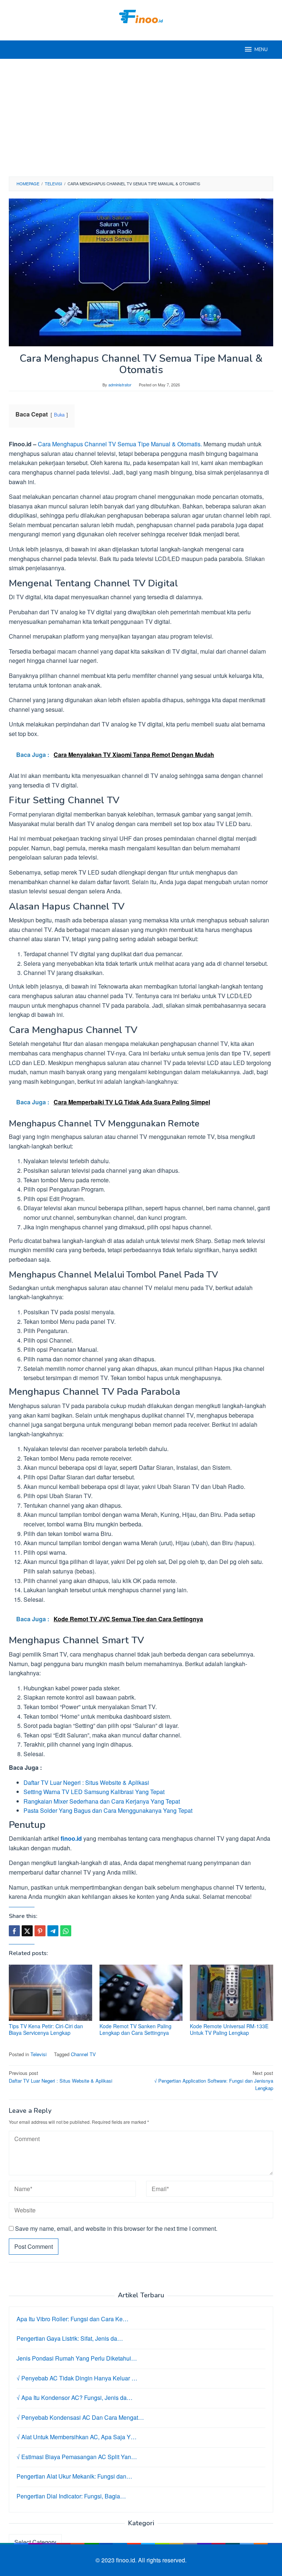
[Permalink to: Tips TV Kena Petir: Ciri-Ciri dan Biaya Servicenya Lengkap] (50, 1993)
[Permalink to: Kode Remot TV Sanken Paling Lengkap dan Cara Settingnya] (141, 1993)
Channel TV (83, 2054)
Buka (59, 415)
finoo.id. (127, 2560)
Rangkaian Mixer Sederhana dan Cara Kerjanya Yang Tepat (102, 1801)
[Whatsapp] (66, 1931)
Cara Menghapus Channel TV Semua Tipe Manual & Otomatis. (120, 444)
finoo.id (71, 1838)
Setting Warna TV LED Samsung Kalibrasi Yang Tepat (94, 1792)
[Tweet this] (27, 1931)
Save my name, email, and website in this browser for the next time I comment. (116, 2228)
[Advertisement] (141, 118)
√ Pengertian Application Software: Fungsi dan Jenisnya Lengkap (214, 2081)
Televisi (39, 2054)
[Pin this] (40, 1931)
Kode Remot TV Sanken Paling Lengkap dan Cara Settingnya (135, 2029)
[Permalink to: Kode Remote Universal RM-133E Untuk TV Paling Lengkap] (232, 1993)
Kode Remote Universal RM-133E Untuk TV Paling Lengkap (229, 2029)
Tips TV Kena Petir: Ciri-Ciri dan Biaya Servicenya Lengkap (46, 2029)
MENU (261, 50)
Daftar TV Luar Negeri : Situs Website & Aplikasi (86, 1782)
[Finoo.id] (141, 16)
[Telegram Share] (53, 1931)
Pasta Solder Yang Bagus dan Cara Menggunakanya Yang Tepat (108, 1810)
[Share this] (14, 1931)
